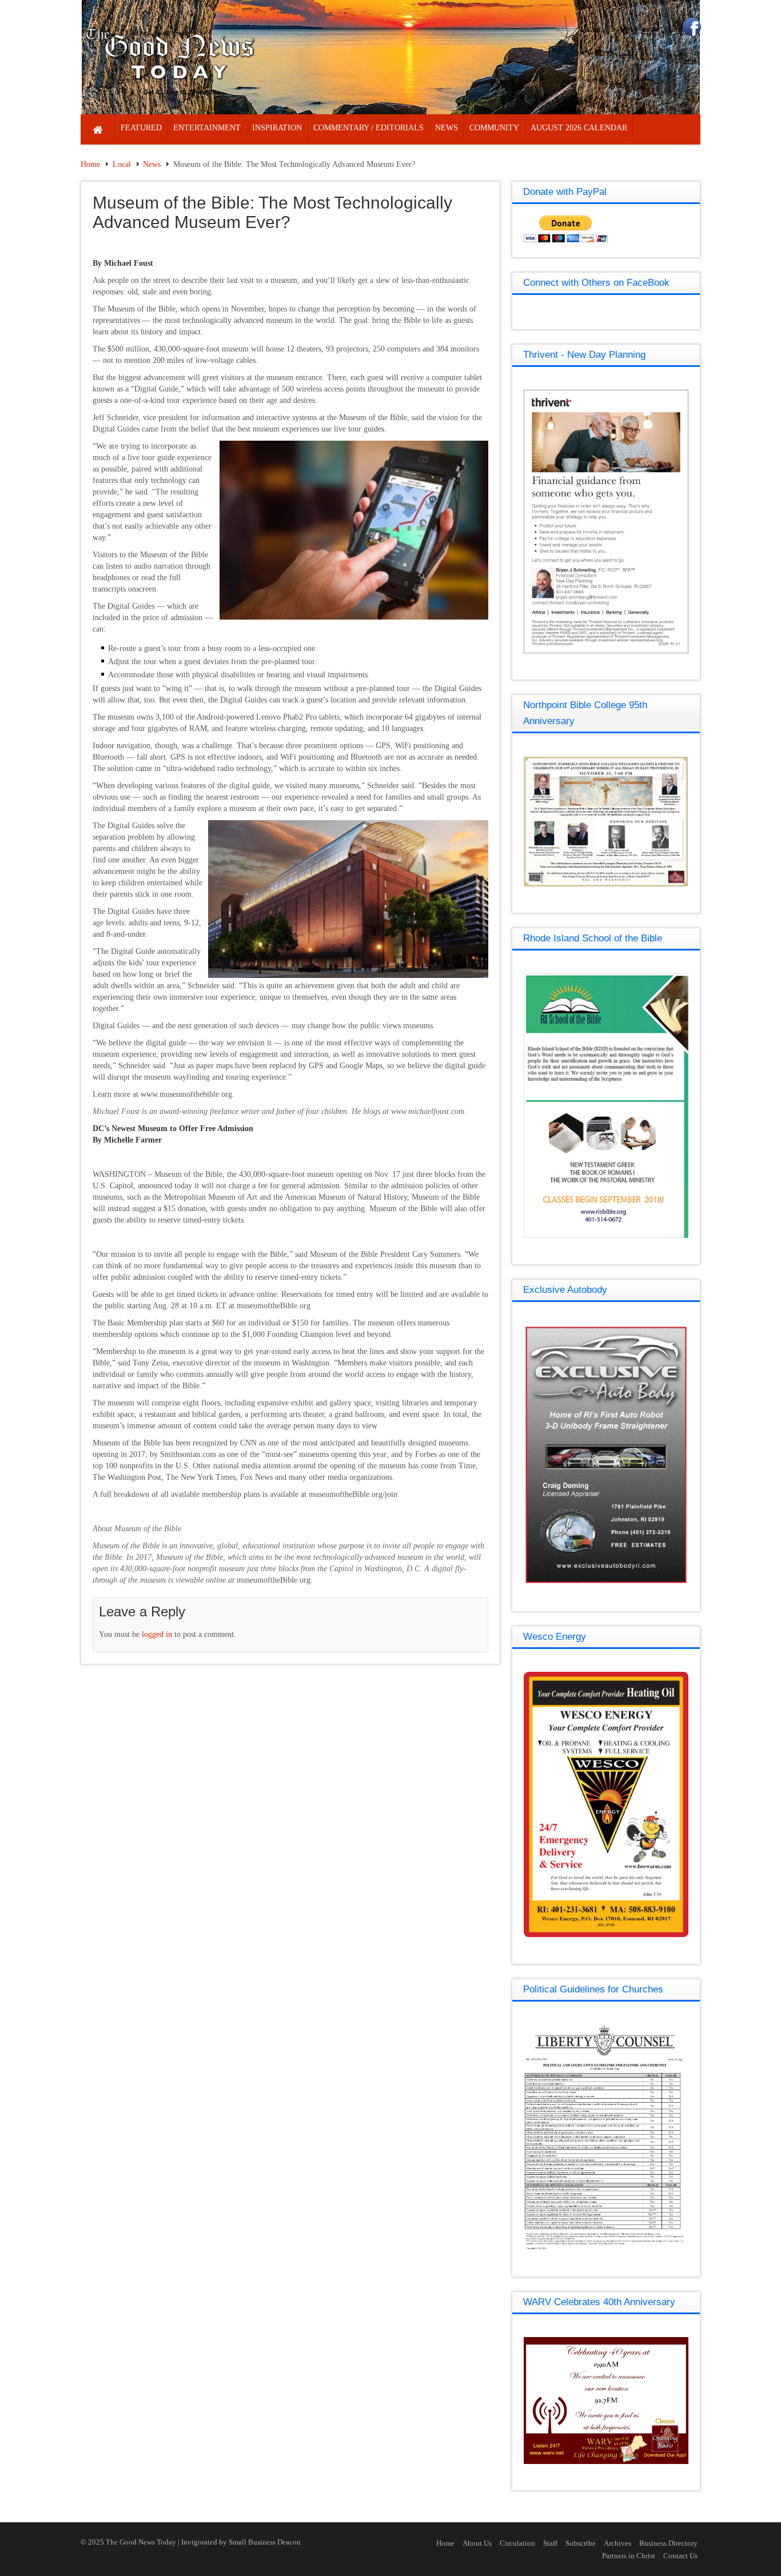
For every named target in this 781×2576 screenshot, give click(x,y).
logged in (157, 1634)
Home (90, 164)
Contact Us (680, 2556)
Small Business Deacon (265, 2542)
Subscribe (581, 2543)
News (152, 164)
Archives (617, 2543)
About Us (477, 2543)
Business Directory (668, 2543)
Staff (550, 2543)
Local (122, 164)
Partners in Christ (629, 2556)
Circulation (517, 2543)
